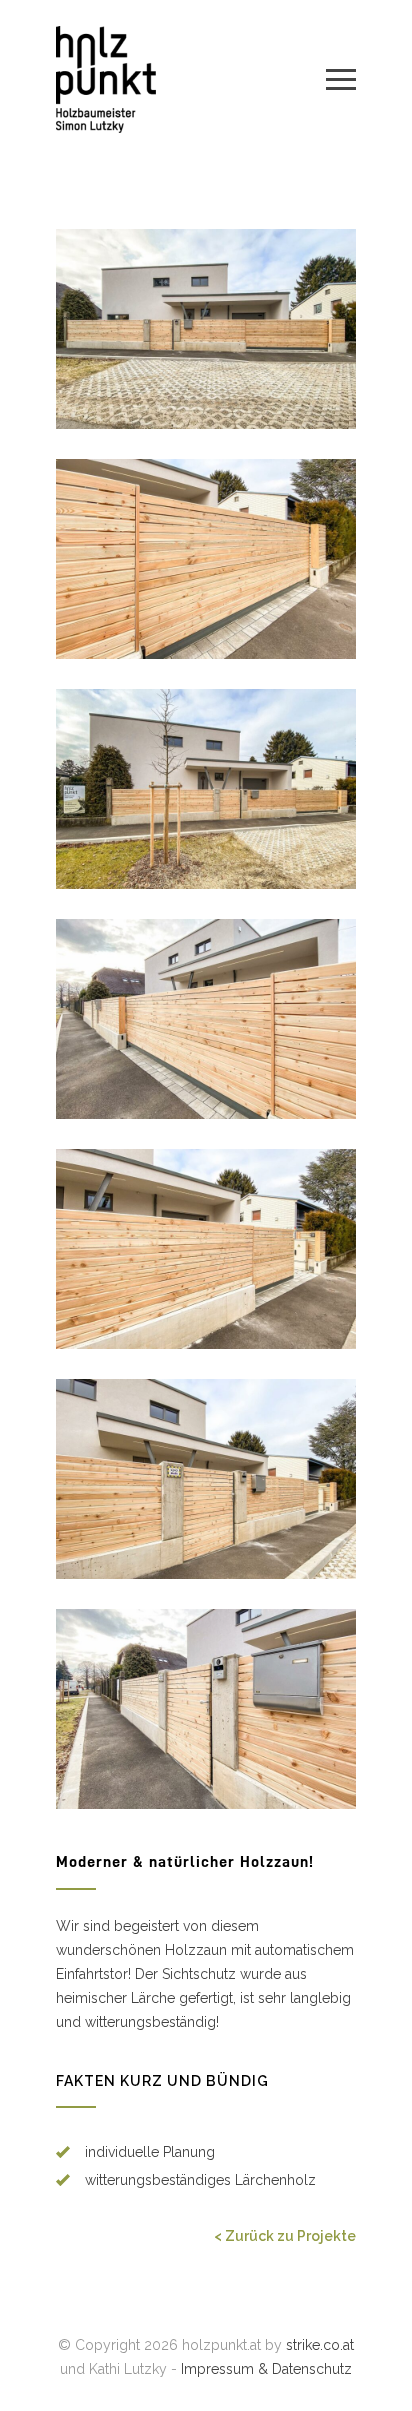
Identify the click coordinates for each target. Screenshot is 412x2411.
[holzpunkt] (191, 79)
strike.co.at (320, 2345)
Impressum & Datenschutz (266, 2369)
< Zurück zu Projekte (285, 2236)
